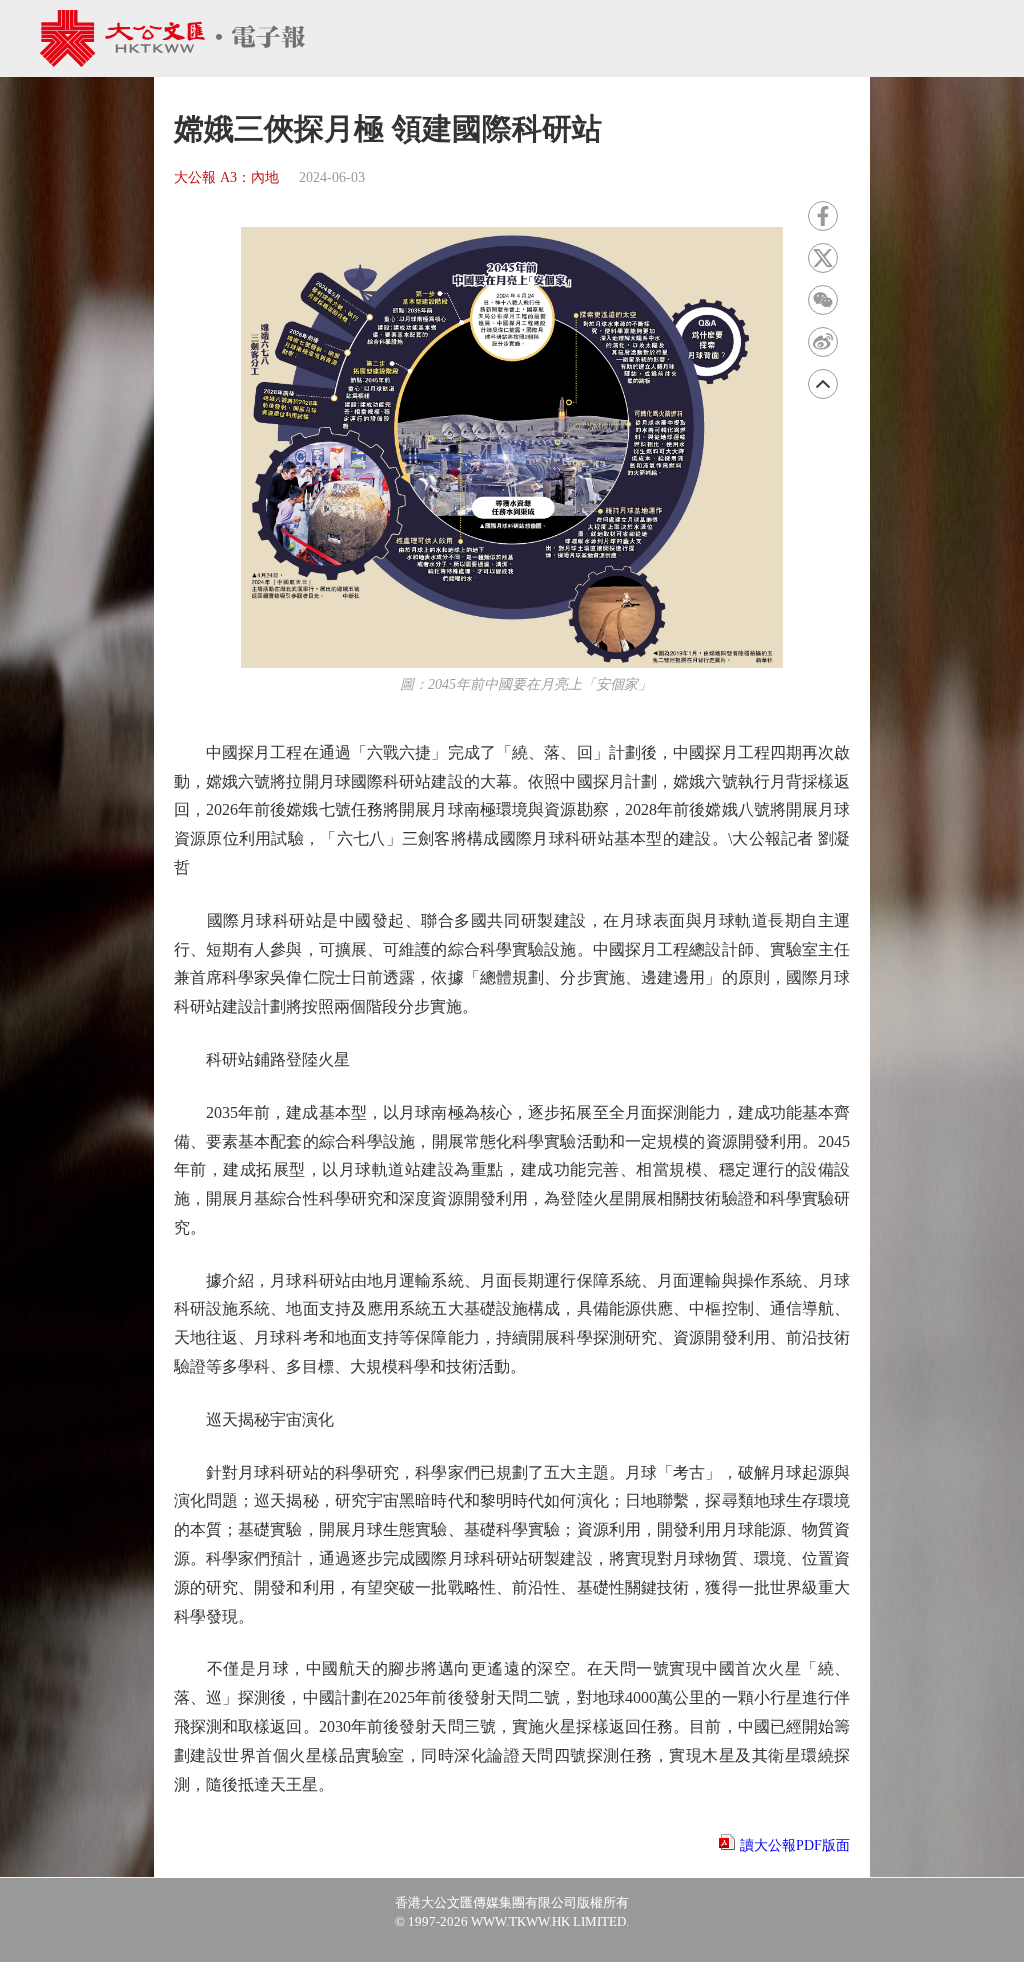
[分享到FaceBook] (823, 216)
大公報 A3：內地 (226, 177)
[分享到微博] (823, 342)
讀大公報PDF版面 (795, 1845)
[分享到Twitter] (823, 258)
